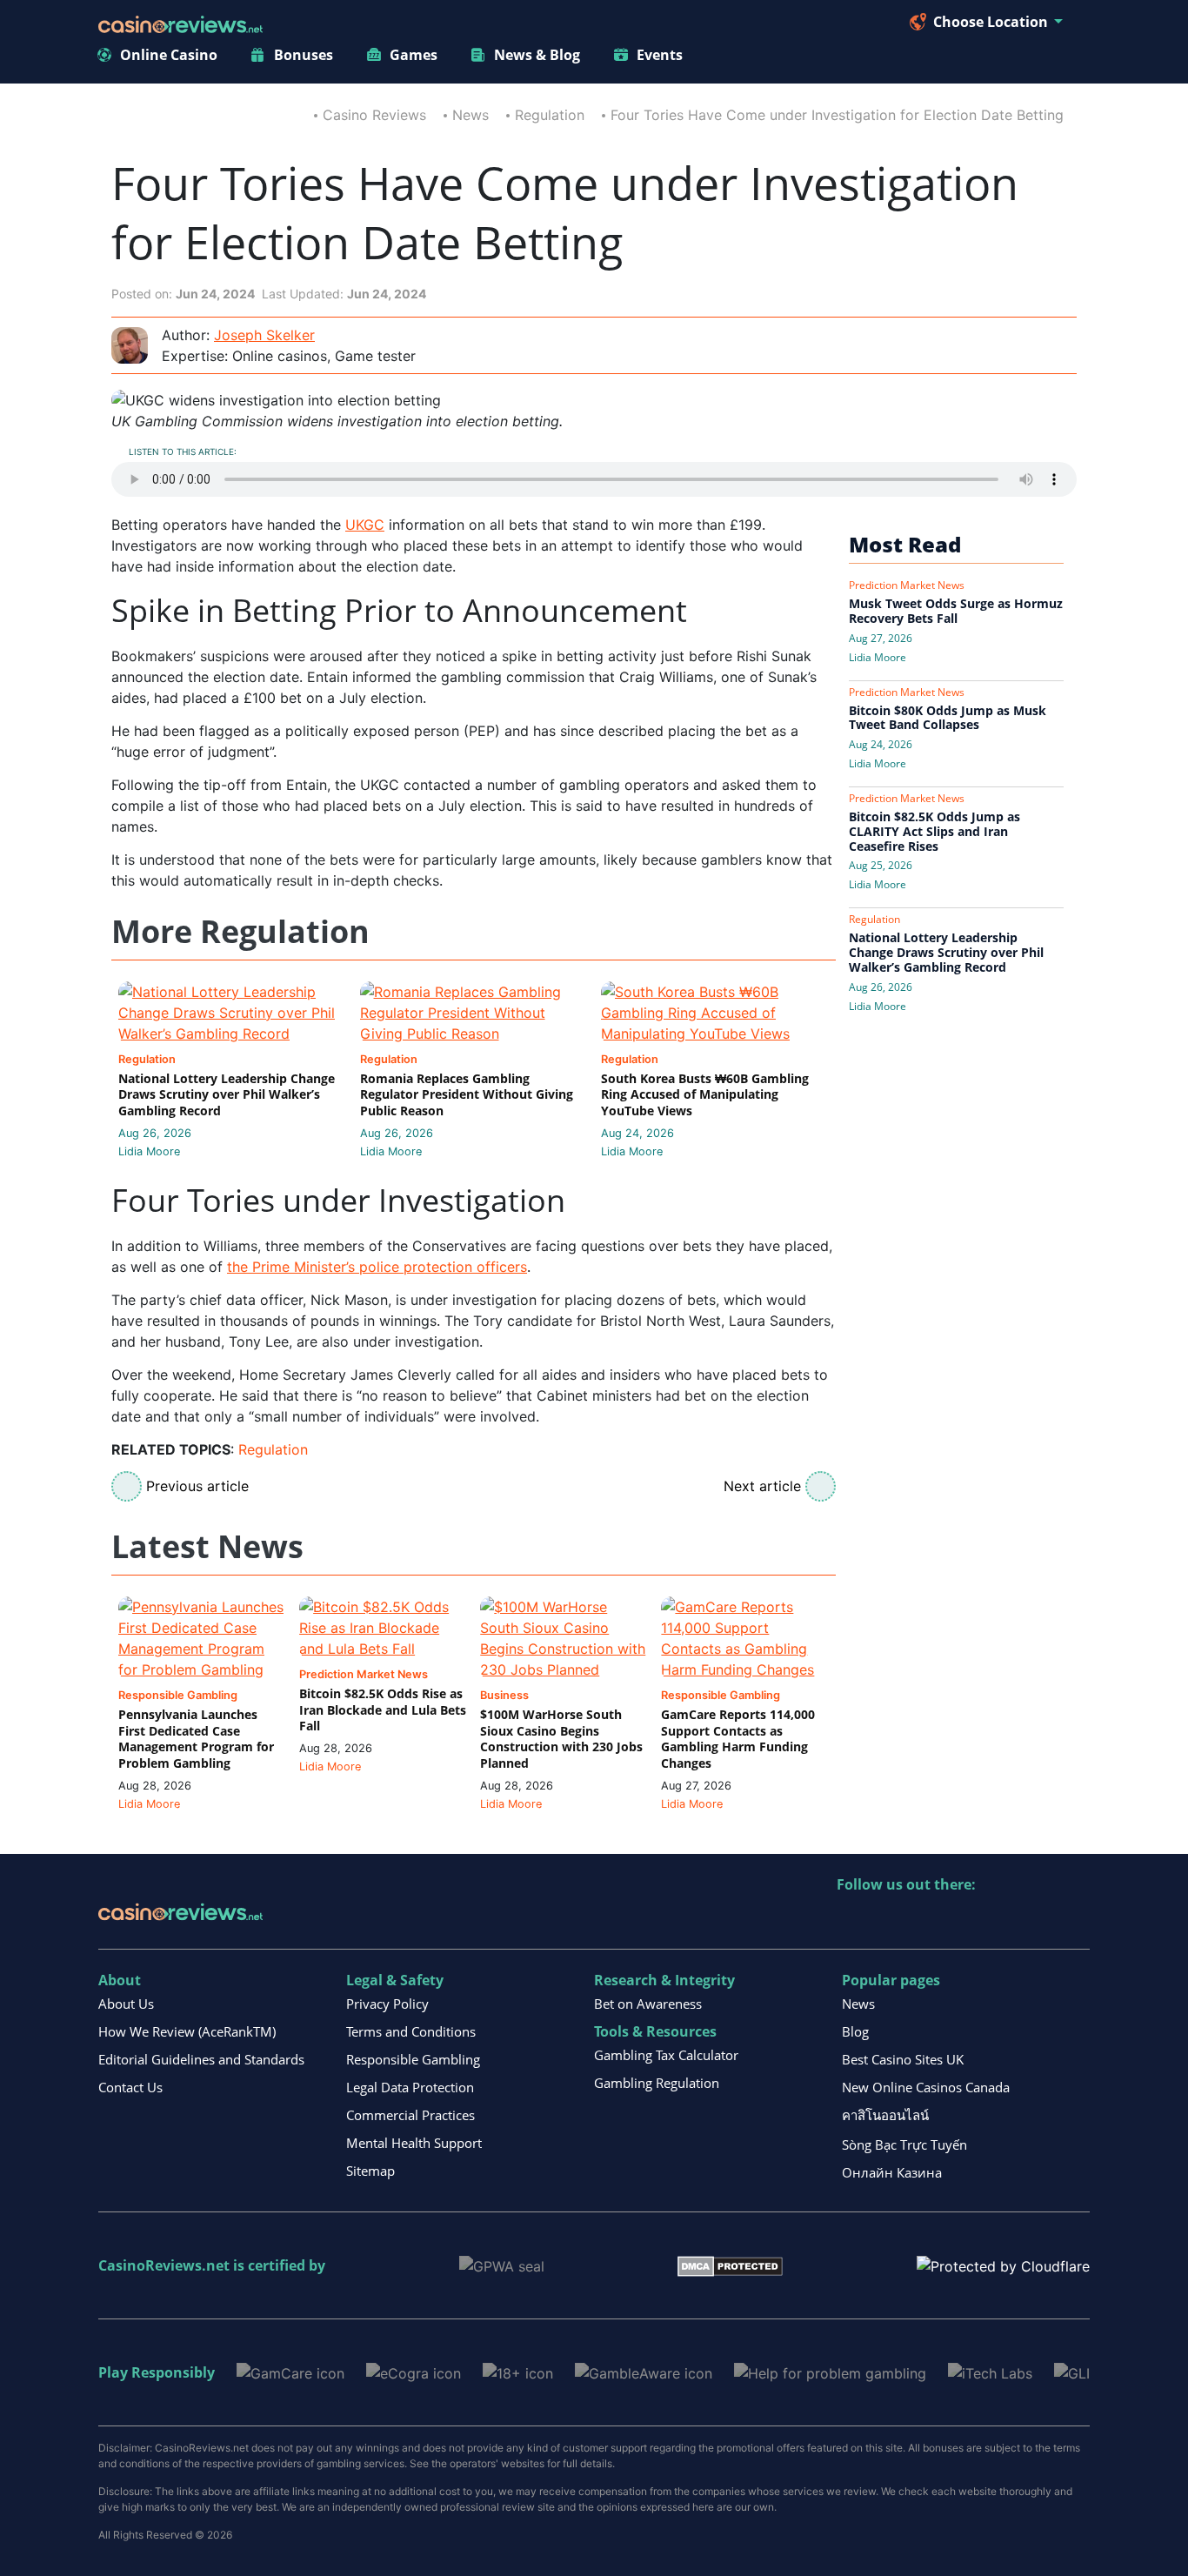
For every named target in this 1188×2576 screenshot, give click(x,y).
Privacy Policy (387, 2004)
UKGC (365, 525)
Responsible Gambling (413, 2059)
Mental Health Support (414, 2143)
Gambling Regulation (657, 2083)
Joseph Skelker (264, 335)
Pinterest (926, 1920)
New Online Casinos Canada (926, 2087)
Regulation (550, 115)
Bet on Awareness (648, 2004)
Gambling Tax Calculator (666, 2055)
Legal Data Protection (410, 2087)
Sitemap (370, 2171)
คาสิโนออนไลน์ (885, 2115)
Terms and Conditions (411, 2031)
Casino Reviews (374, 115)
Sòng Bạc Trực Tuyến (904, 2144)
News (471, 115)
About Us (126, 2004)
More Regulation (240, 932)
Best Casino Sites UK (903, 2059)
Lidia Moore (149, 1151)
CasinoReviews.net (164, 2265)
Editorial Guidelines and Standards (201, 2059)
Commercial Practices (410, 2115)
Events (660, 55)
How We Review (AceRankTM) (187, 2031)
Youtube (963, 1920)
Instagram (1038, 1920)
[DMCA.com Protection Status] (730, 2265)
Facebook (1001, 1920)
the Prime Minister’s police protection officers (377, 1267)
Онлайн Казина (892, 2172)
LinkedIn (888, 1920)
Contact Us (130, 2087)
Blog (855, 2031)
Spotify (1075, 1920)
